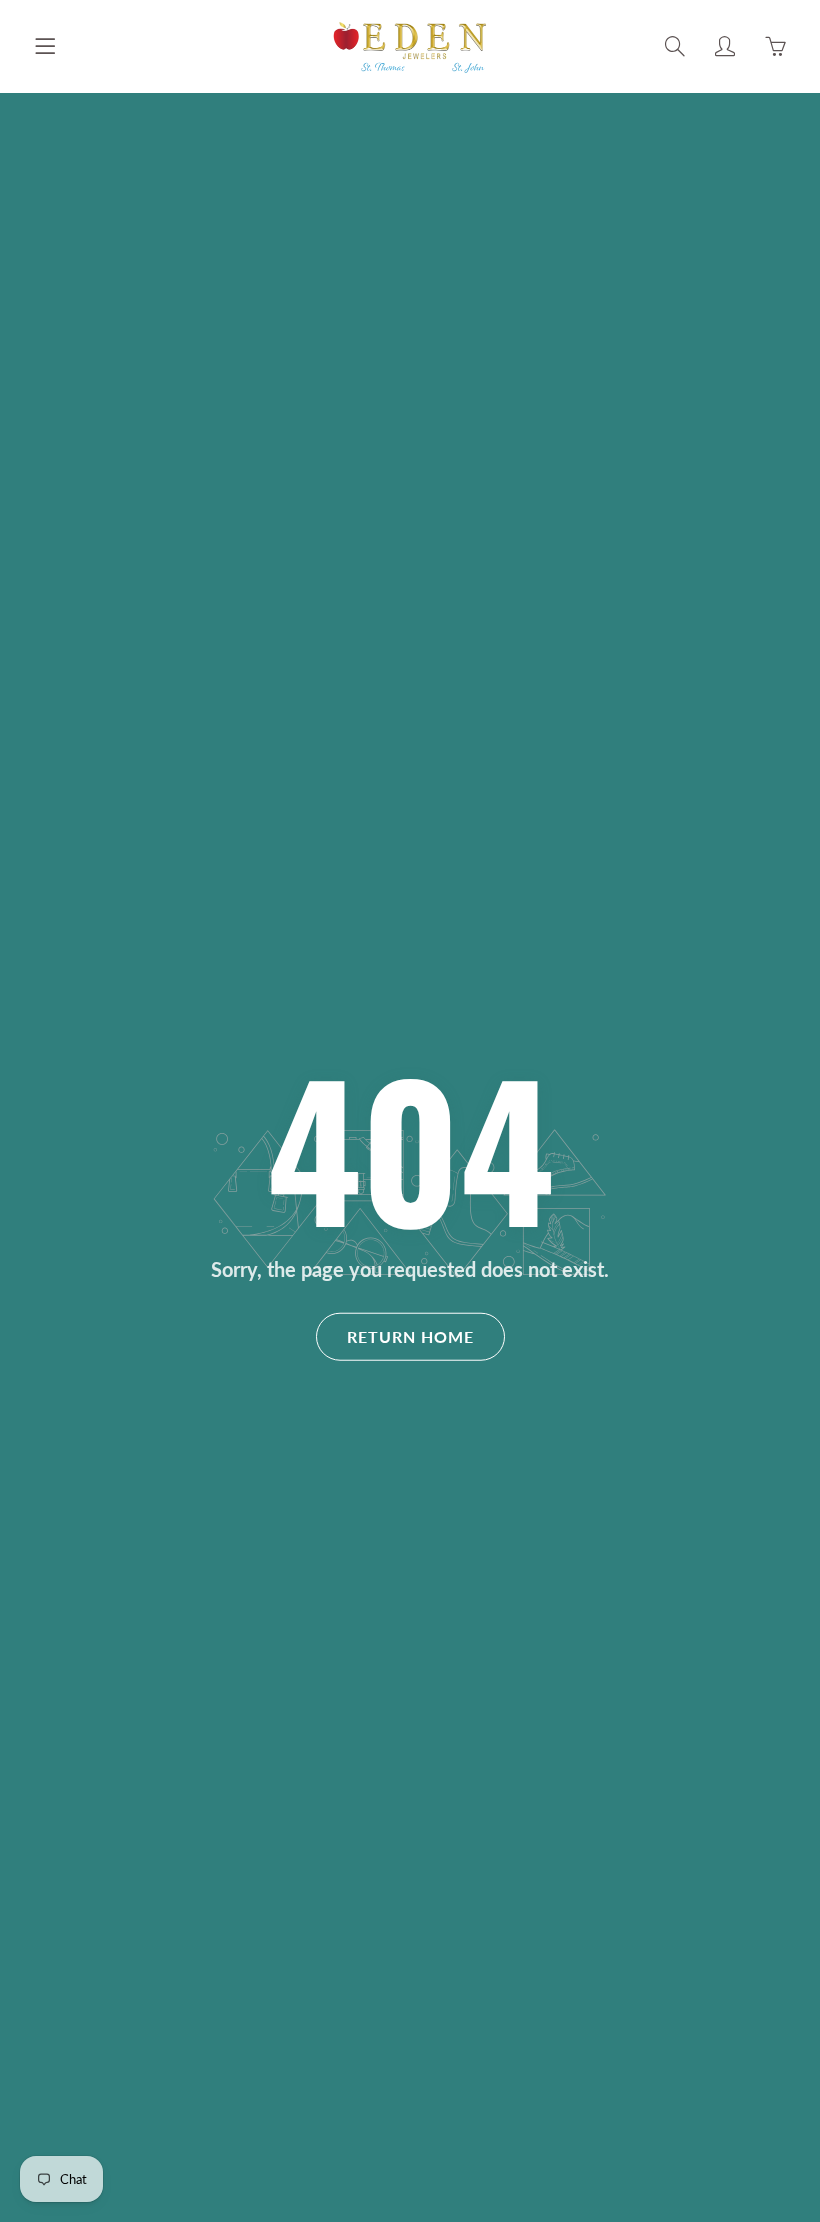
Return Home (410, 1336)
